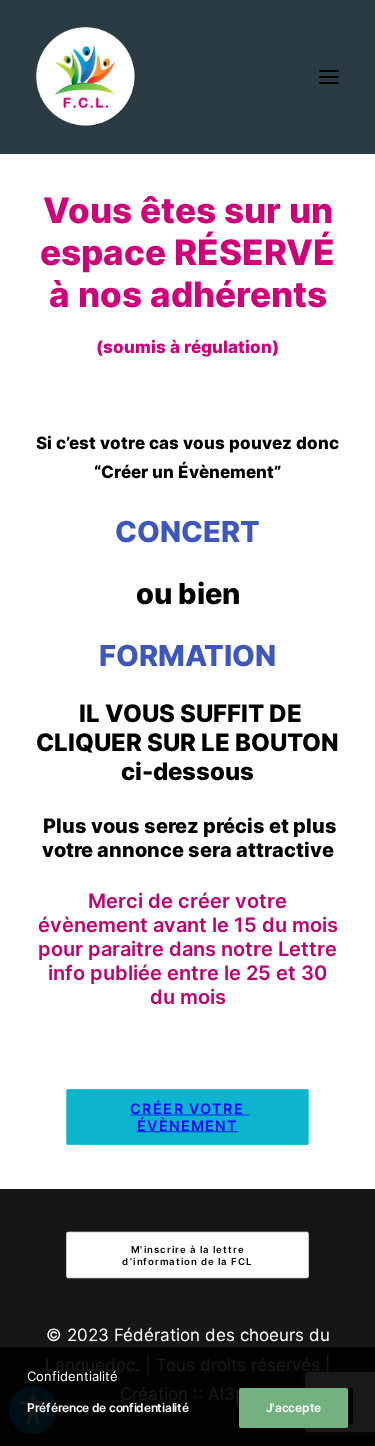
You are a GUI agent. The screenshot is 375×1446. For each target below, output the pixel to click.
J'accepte (293, 1407)
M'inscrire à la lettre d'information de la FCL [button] (187, 1255)
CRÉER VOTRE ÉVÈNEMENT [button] (189, 1117)
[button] (329, 77)
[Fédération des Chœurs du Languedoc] (86, 77)
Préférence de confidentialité (107, 1407)
